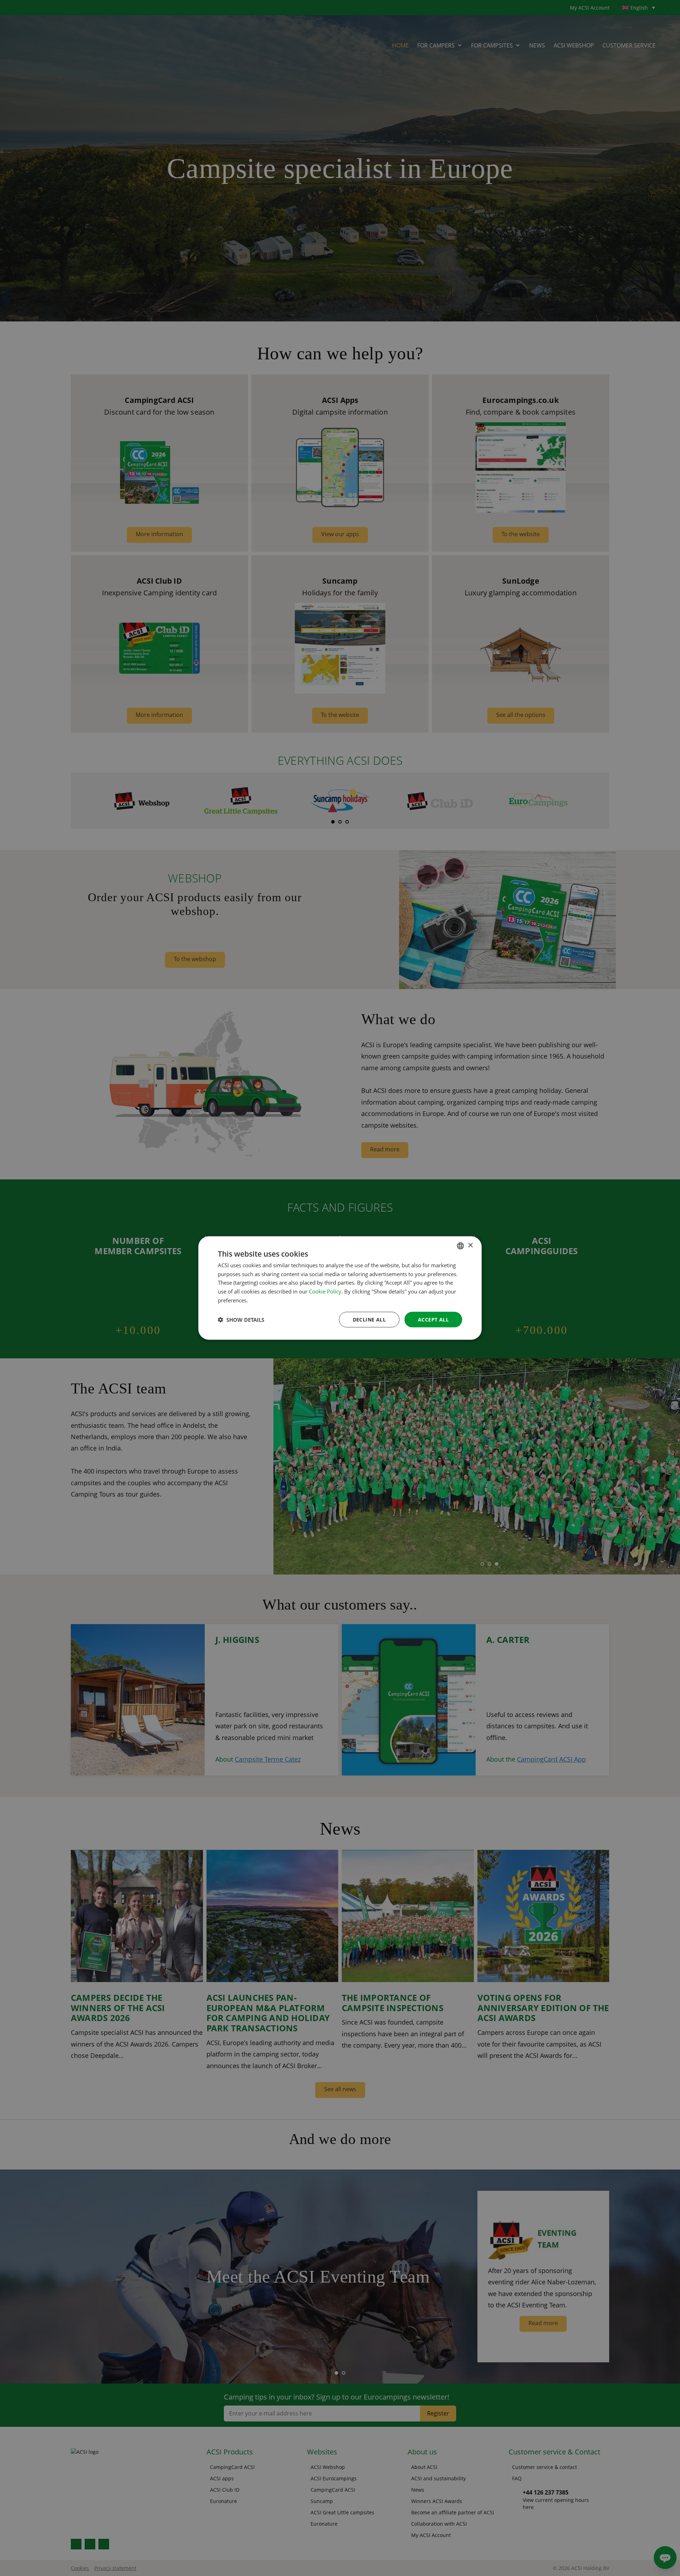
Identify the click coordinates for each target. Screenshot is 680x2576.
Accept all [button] (433, 1319)
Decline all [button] (369, 1319)
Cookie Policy (325, 1291)
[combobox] (460, 1246)
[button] (241, 1320)
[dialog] (340, 1288)
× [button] (470, 1245)
